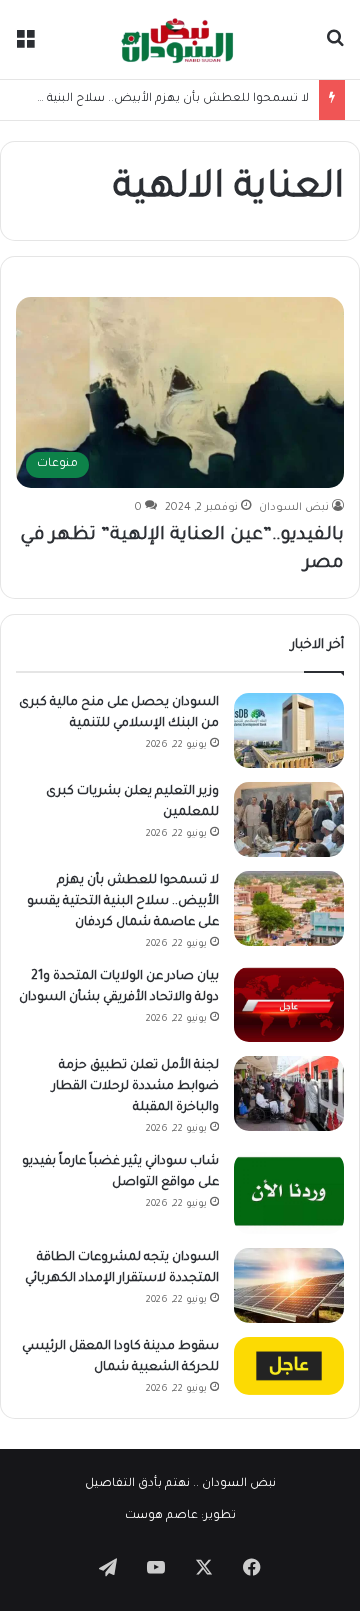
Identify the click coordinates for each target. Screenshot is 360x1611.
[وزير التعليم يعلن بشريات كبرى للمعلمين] (289, 819)
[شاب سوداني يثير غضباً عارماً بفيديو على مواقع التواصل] (289, 1193)
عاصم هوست (161, 1516)
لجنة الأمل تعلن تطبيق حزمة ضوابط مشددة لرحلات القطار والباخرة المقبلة (135, 1087)
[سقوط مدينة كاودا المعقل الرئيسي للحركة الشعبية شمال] (289, 1366)
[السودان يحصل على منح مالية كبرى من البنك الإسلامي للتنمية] (289, 730)
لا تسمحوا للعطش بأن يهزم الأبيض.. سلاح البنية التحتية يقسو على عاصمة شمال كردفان (123, 902)
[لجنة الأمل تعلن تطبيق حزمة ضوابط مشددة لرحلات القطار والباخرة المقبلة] (289, 1093)
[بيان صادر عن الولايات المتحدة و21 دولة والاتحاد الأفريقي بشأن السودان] (289, 1004)
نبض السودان (294, 508)
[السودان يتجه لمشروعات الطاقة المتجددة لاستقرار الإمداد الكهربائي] (289, 1285)
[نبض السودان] (180, 39)
